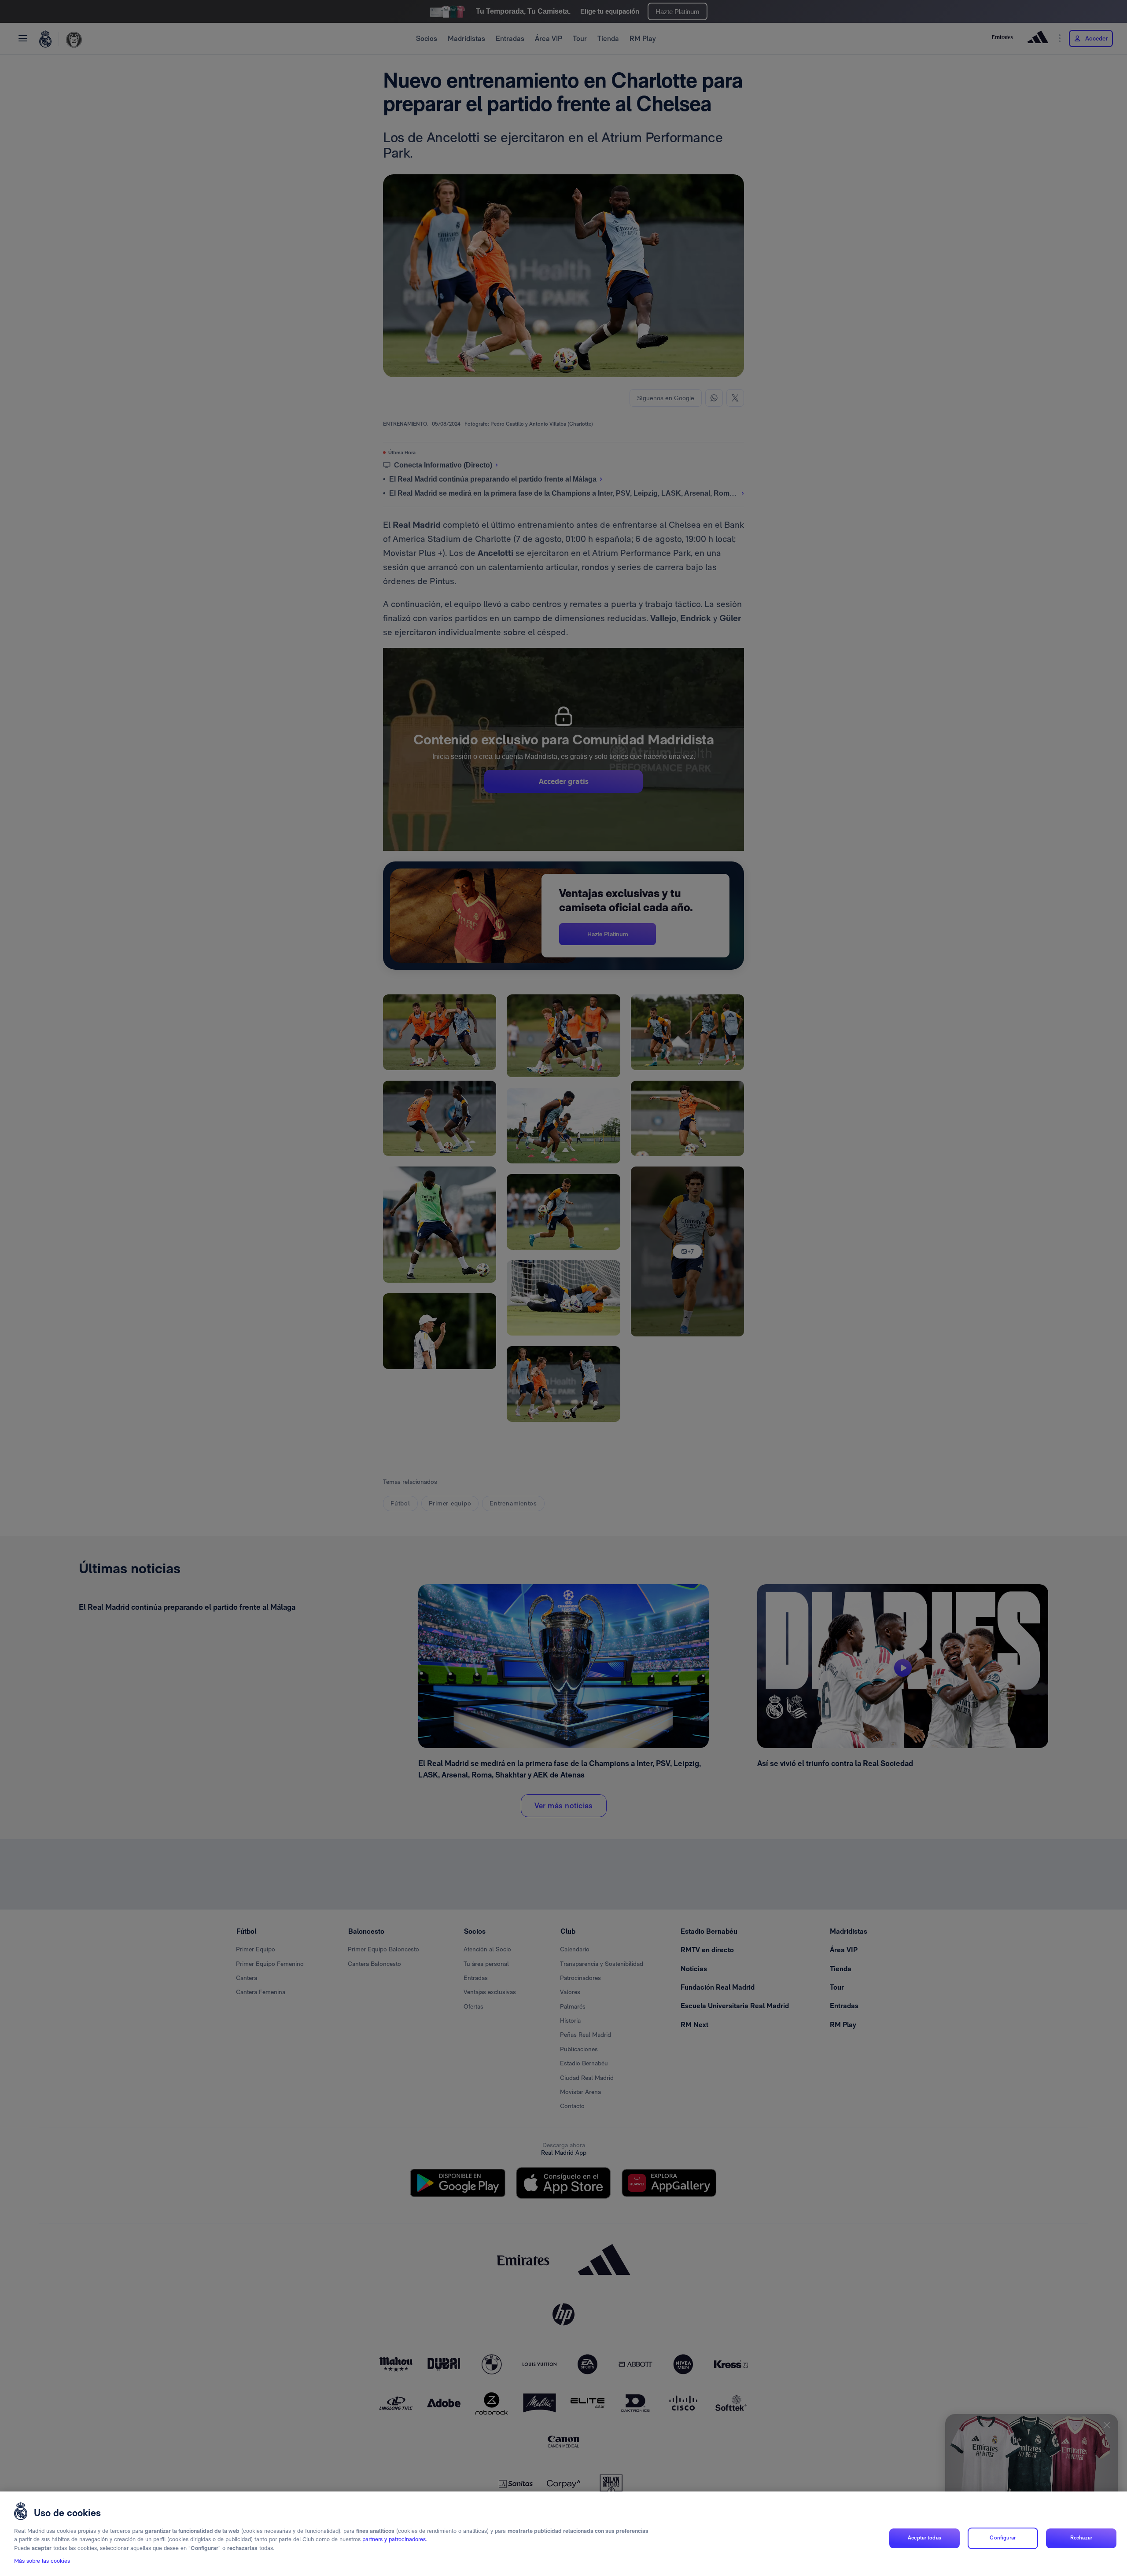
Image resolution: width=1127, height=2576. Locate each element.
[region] (563, 2534)
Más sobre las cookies (42, 2561)
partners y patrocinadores (394, 2540)
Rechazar (1081, 2538)
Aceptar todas (924, 2538)
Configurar (1003, 2538)
